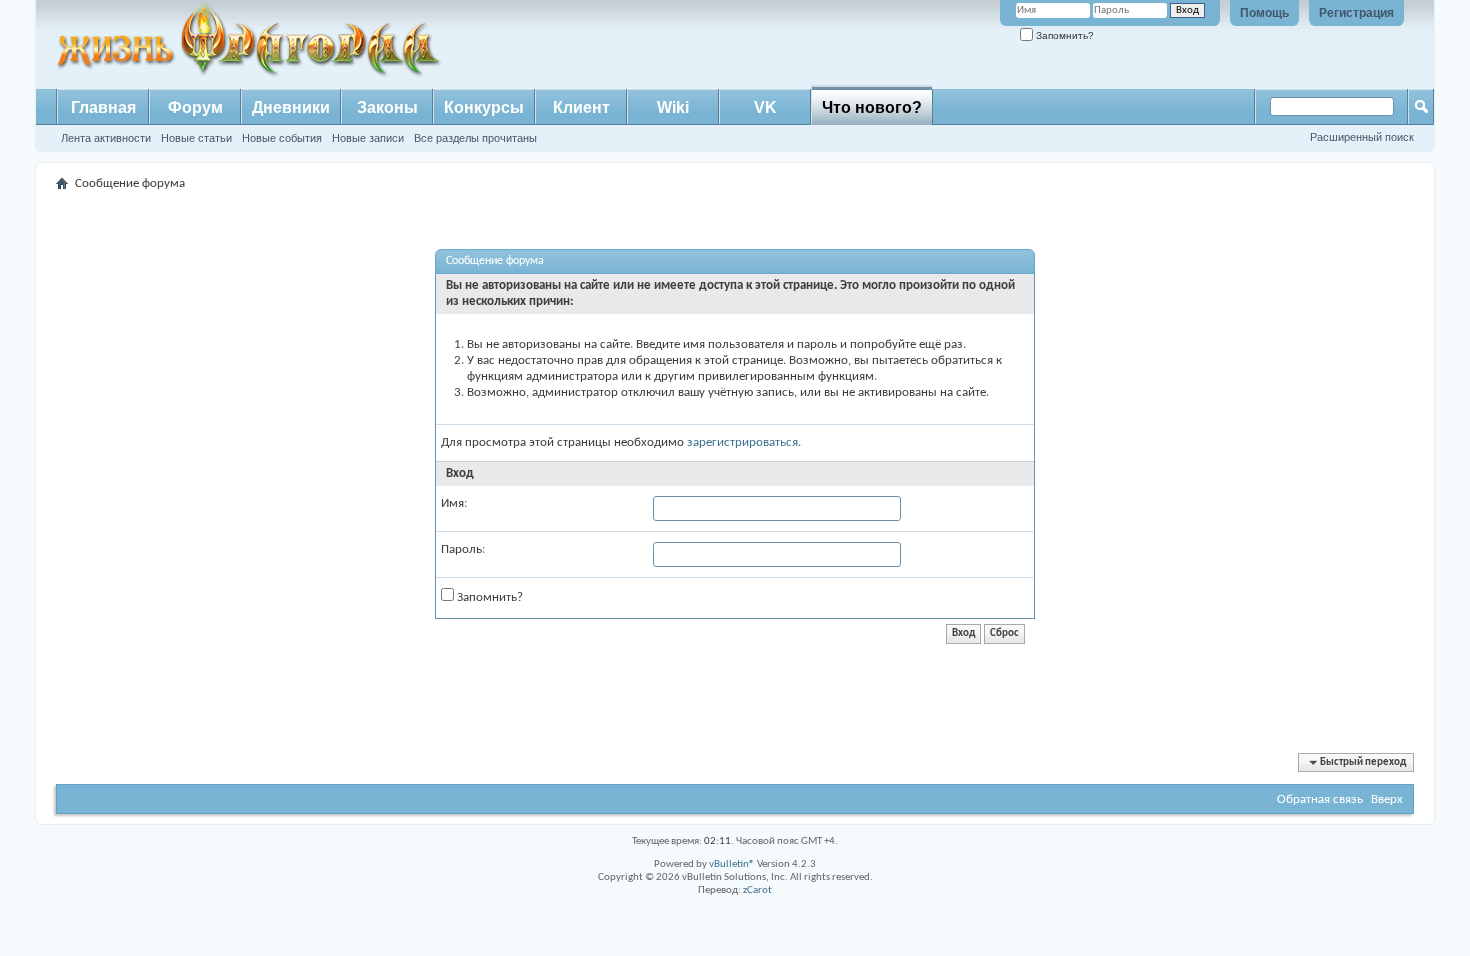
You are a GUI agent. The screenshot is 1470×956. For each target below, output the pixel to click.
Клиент (581, 107)
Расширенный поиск (1362, 137)
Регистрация (1356, 13)
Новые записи (368, 138)
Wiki (673, 107)
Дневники (291, 107)
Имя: (454, 503)
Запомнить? (1063, 35)
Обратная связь (1320, 799)
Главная (103, 107)
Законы (387, 107)
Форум (195, 107)
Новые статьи (196, 138)
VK (765, 107)
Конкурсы (484, 107)
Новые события (282, 138)
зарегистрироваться (742, 442)
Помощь (1264, 13)
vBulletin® (732, 864)
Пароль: (463, 549)
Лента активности (106, 138)
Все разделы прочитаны (475, 138)
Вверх (1387, 799)
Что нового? (872, 107)
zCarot (757, 890)
